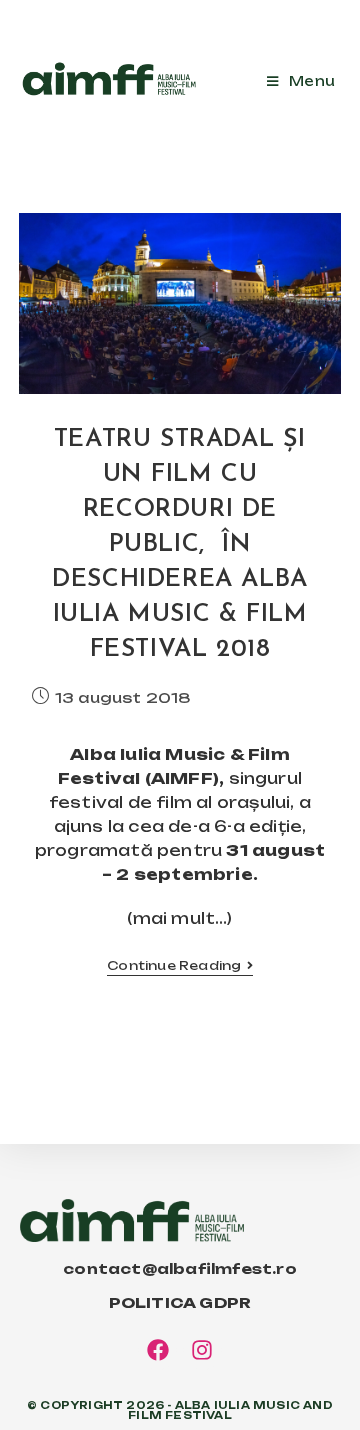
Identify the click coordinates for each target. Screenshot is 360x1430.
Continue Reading (179, 966)
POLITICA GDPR (180, 1302)
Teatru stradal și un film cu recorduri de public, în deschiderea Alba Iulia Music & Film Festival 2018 (180, 544)
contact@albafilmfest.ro (180, 1268)
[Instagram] (203, 1350)
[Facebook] (158, 1350)
